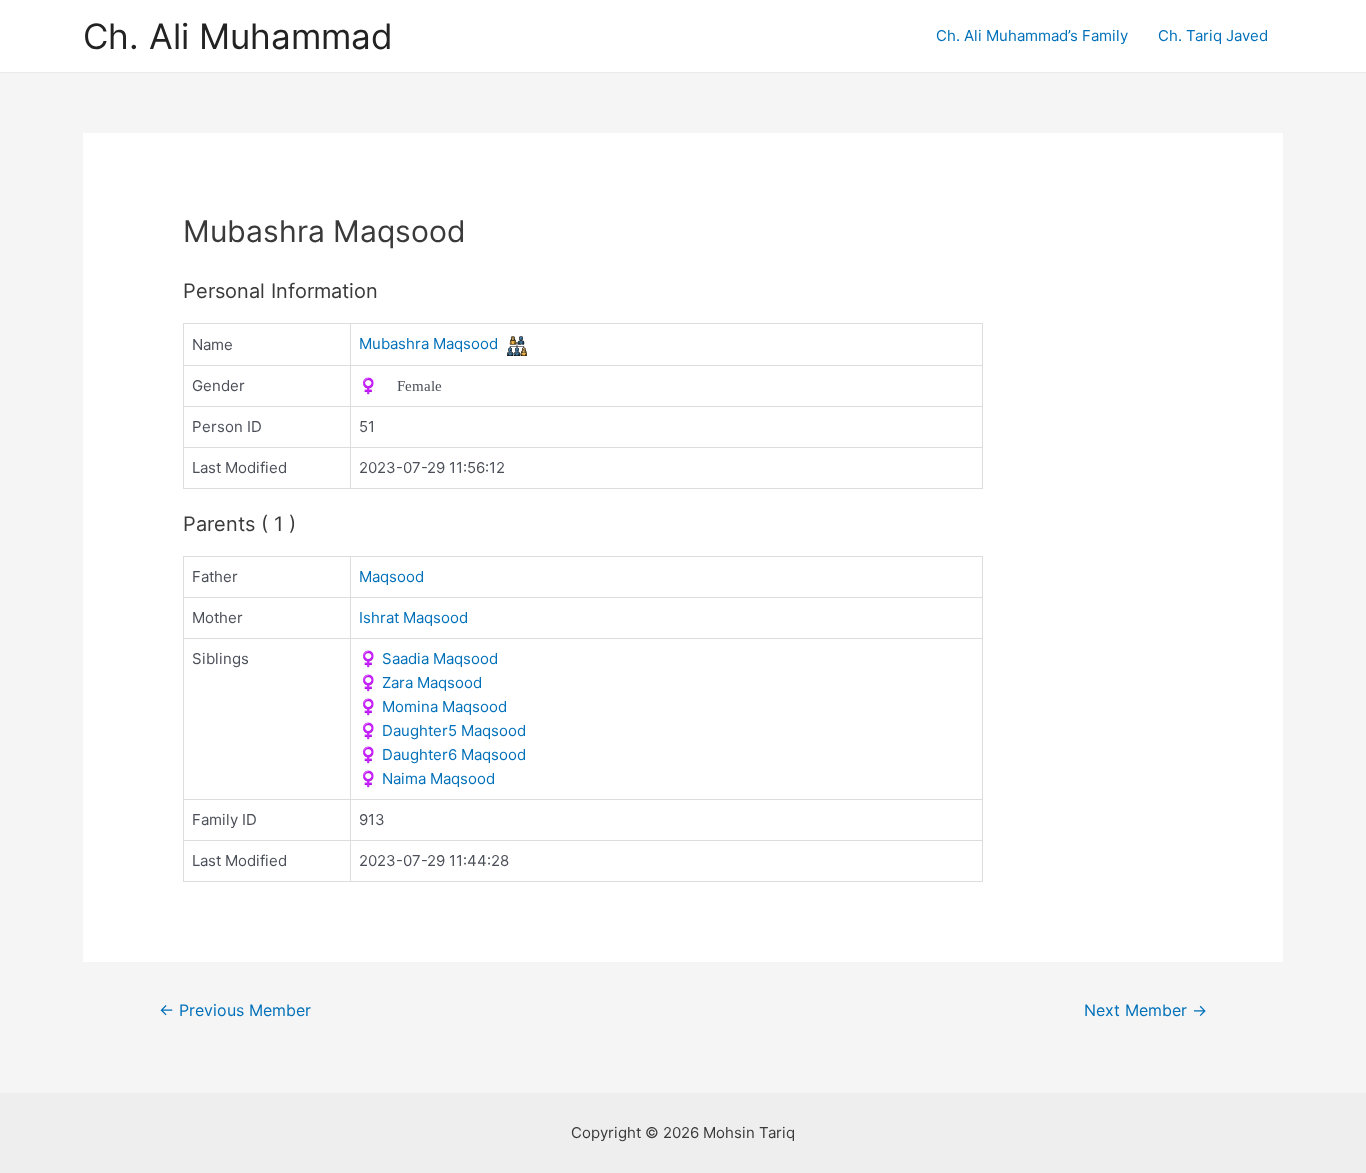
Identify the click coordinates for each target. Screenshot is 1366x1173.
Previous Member (235, 1010)
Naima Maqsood (427, 778)
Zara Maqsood (420, 682)
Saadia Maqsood (428, 658)
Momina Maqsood (433, 706)
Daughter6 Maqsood (442, 754)
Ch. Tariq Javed (1213, 35)
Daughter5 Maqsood (442, 730)
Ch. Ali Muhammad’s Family (1032, 35)
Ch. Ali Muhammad (238, 36)
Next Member (1145, 1010)
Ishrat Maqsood (413, 617)
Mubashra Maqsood (428, 343)
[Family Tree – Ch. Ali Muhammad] (517, 345)
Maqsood (391, 576)
